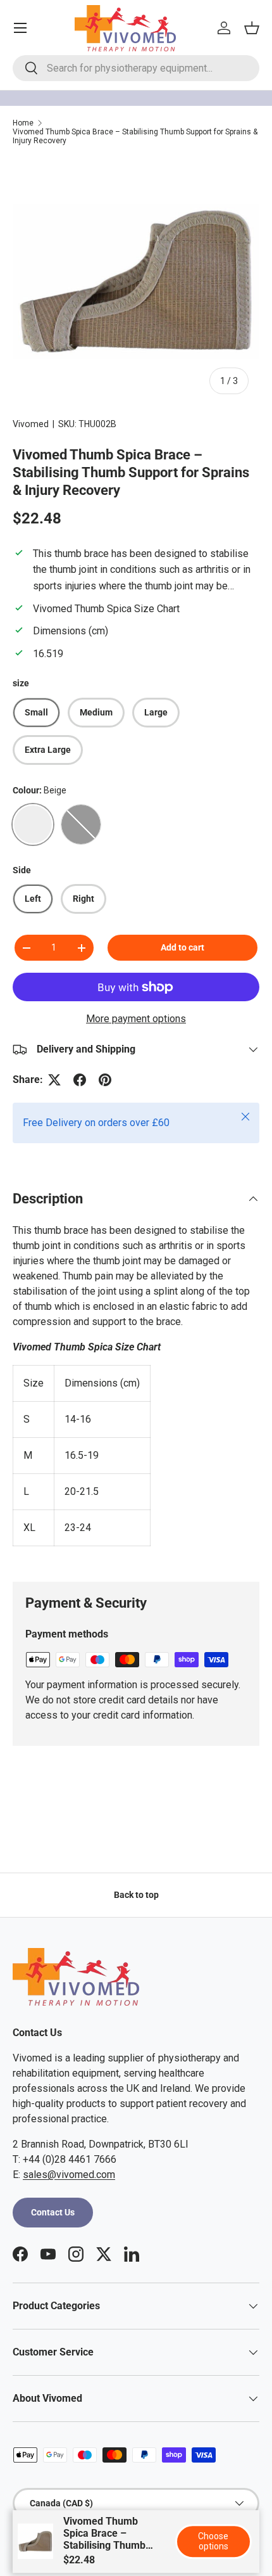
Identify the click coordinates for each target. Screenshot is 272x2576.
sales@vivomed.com (69, 2175)
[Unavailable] (81, 824)
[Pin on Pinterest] (105, 1080)
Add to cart (182, 947)
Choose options (213, 2541)
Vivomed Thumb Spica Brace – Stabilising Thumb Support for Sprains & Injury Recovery (135, 136)
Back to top (136, 1895)
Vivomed (31, 424)
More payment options (136, 1019)
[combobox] (136, 68)
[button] (252, 28)
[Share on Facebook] (80, 1080)
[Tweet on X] (54, 1080)
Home (23, 123)
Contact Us (53, 2212)
